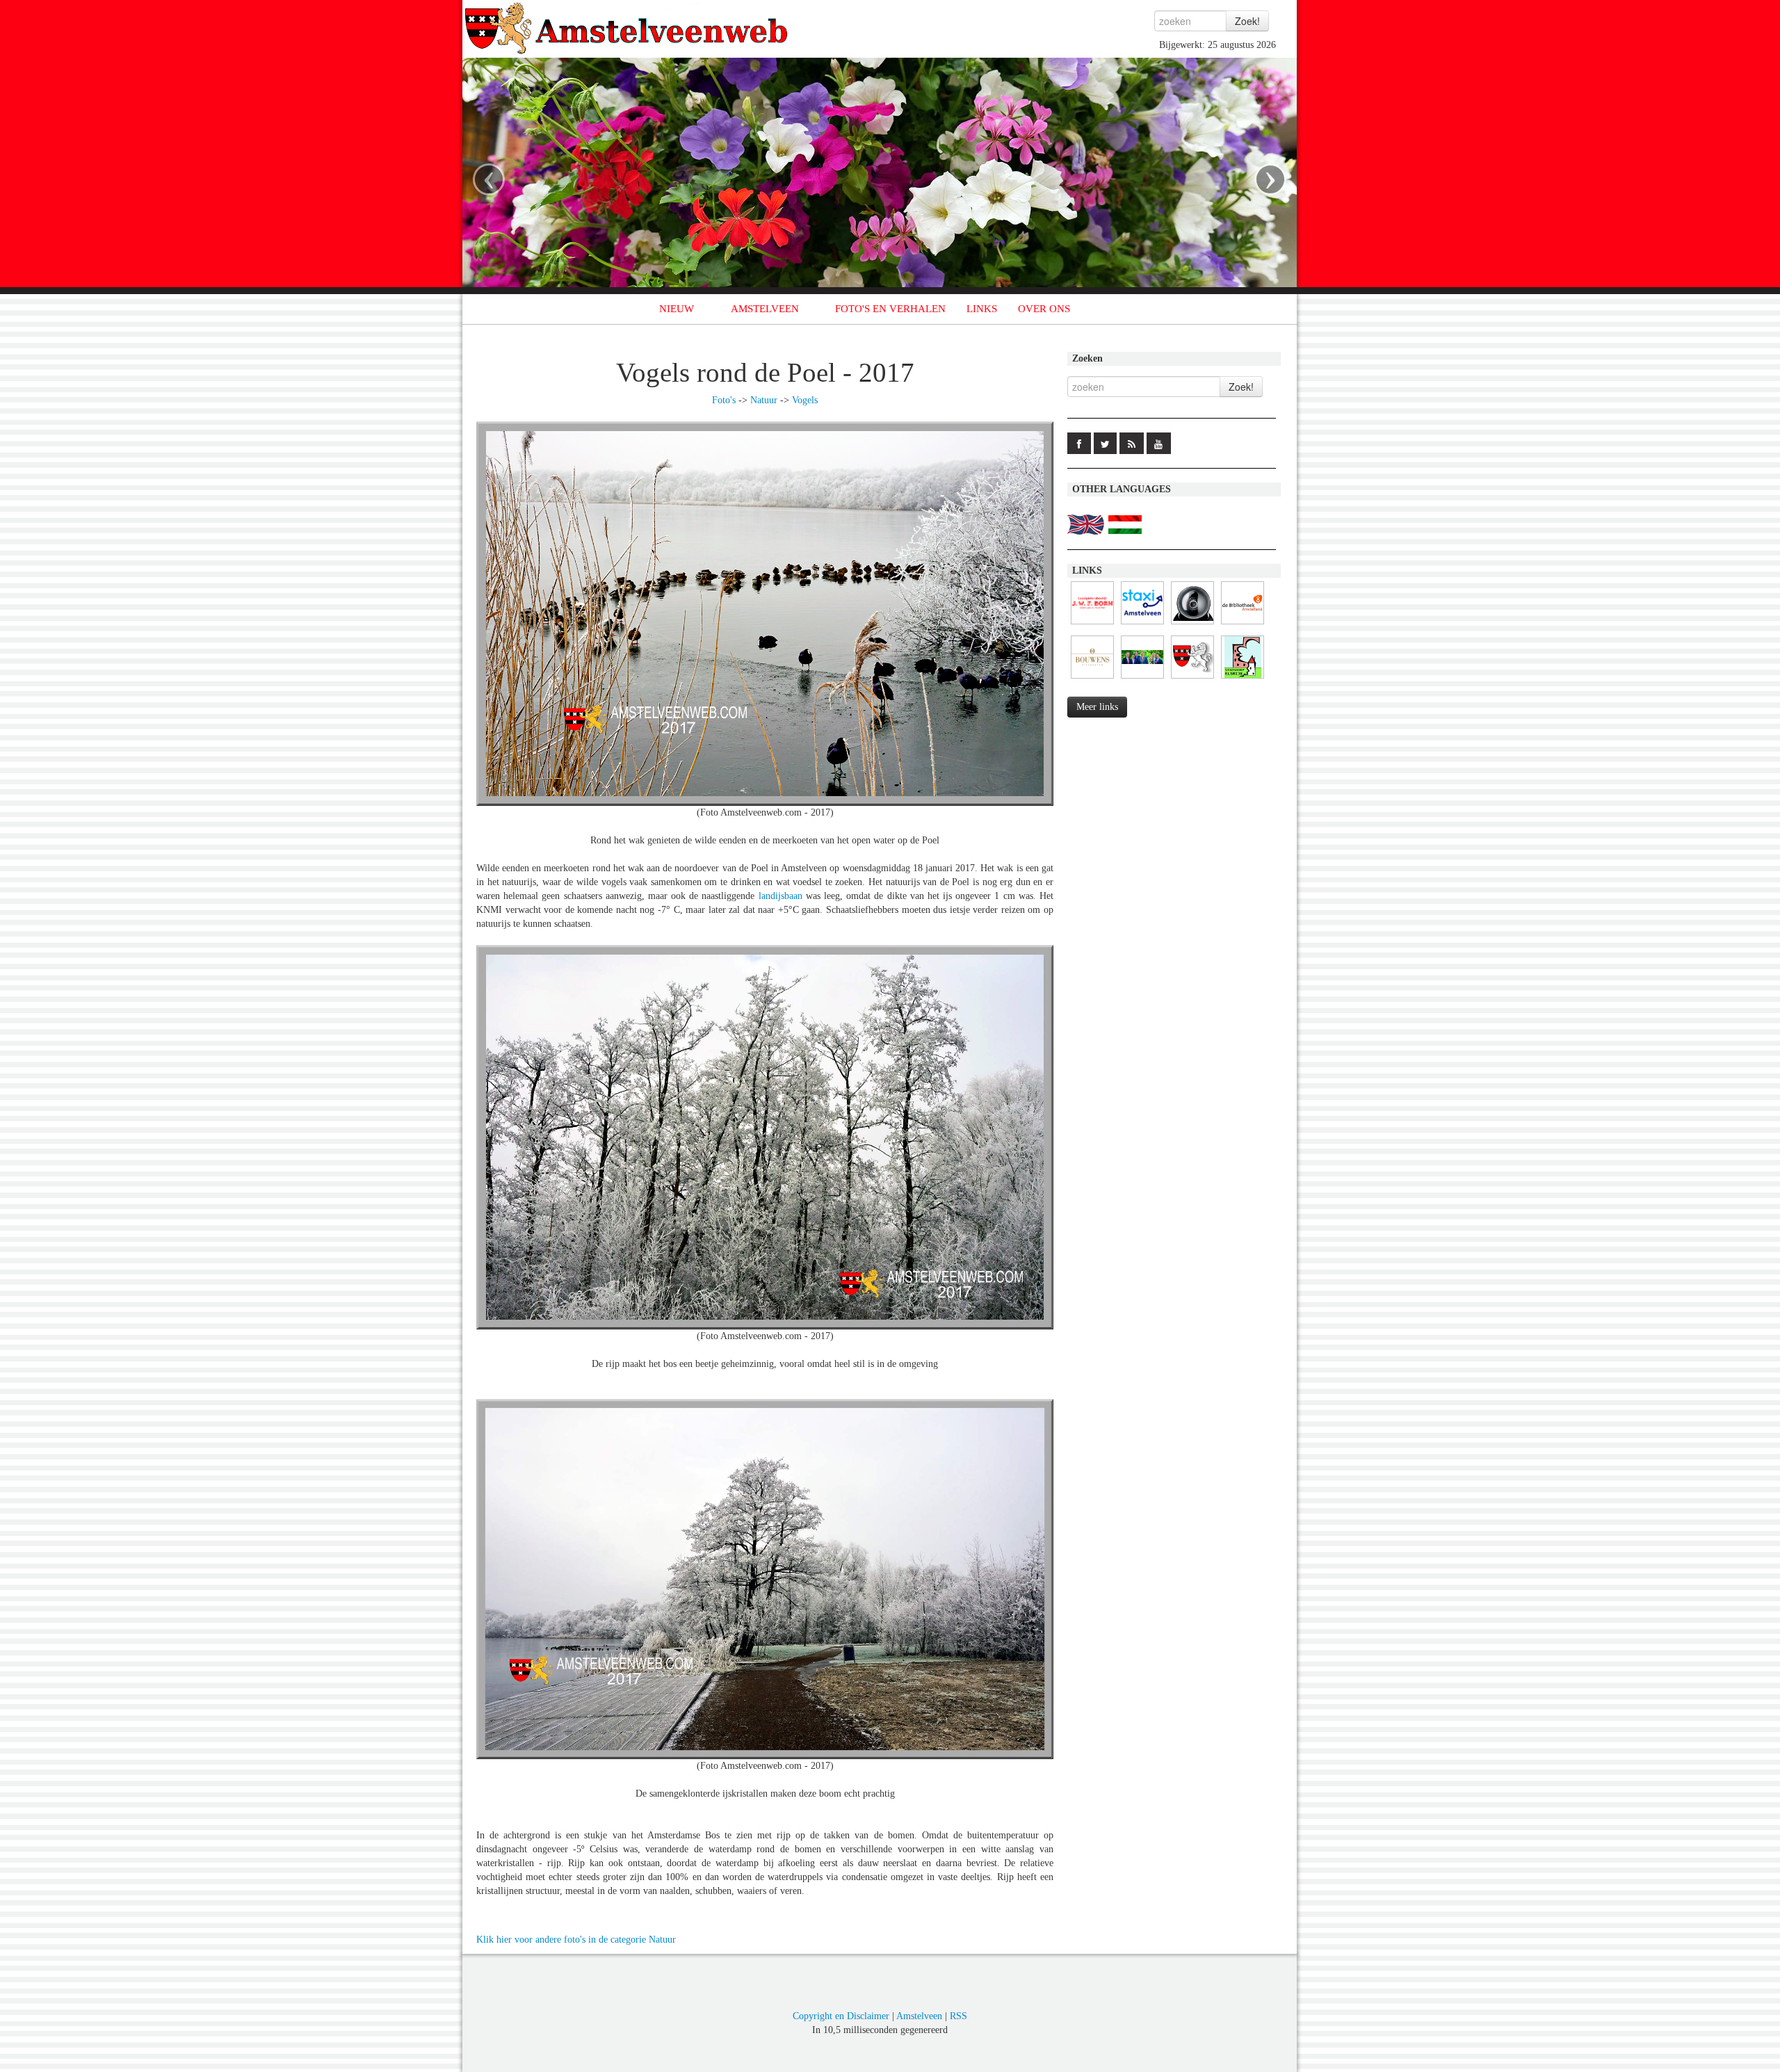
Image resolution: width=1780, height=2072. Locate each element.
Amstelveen (919, 2016)
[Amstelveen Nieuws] (1192, 679)
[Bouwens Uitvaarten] (1092, 679)
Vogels (805, 400)
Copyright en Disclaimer (841, 2016)
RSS (958, 2016)
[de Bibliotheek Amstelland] (1243, 625)
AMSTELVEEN (765, 309)
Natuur (764, 400)
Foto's (724, 400)
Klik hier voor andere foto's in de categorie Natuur (576, 1940)
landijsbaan (780, 896)
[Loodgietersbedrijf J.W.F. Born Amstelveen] (1092, 625)
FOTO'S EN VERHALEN (890, 309)
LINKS (982, 309)
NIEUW (677, 309)
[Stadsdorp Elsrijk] (1243, 679)
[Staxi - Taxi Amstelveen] (1142, 625)
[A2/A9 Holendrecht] (1192, 625)
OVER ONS (1044, 309)
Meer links (1097, 707)
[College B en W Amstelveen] (1142, 679)
